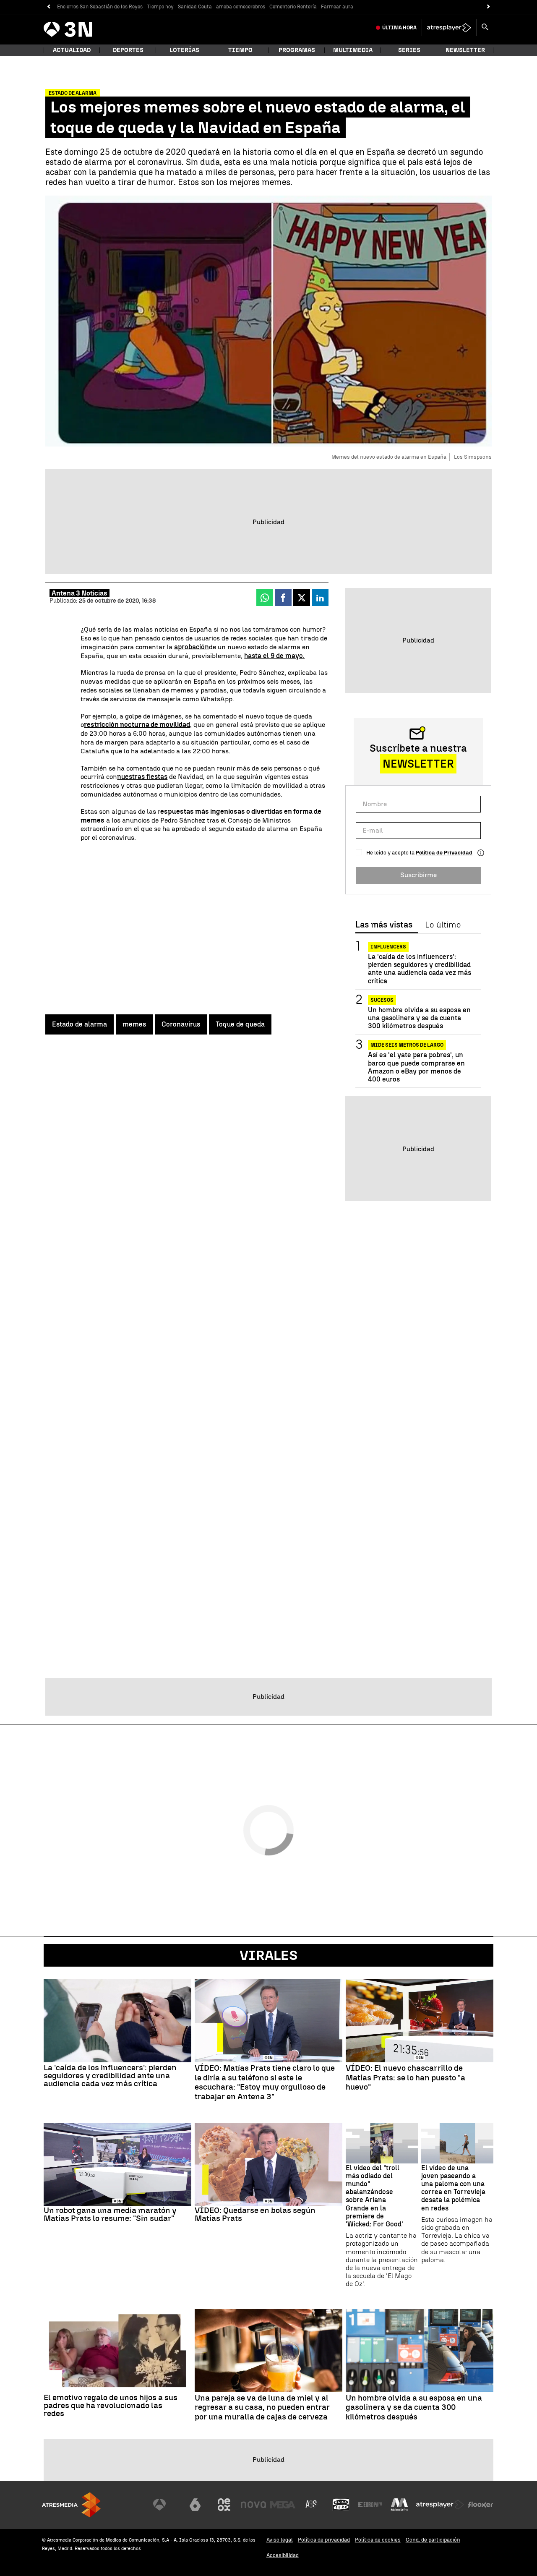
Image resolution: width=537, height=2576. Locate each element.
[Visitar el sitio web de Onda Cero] (341, 2505)
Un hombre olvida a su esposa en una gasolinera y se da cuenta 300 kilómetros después (419, 1018)
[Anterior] (48, 7)
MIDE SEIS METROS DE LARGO (407, 1045)
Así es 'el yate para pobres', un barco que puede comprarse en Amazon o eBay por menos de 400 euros (416, 1067)
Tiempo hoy (160, 7)
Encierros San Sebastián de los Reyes (100, 7)
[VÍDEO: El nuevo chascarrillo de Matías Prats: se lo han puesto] (420, 2021)
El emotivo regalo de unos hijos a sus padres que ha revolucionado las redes (111, 2405)
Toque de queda (240, 1024)
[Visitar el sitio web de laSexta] (195, 2505)
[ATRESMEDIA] (71, 2505)
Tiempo (240, 50)
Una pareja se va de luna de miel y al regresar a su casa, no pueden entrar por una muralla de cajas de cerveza (262, 2408)
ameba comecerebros (241, 7)
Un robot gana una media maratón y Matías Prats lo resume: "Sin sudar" (110, 2214)
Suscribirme (418, 875)
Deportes (128, 50)
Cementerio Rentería (293, 7)
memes (134, 1024)
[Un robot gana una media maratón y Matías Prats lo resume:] (117, 2164)
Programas (297, 50)
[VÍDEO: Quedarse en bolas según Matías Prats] (268, 2164)
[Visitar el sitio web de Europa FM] (370, 2505)
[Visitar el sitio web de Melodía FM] (399, 2505)
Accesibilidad (283, 2555)
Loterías (184, 50)
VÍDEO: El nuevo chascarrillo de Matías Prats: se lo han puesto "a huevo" (405, 2078)
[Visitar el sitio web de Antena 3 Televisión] (166, 2505)
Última (399, 28)
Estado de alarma (80, 1024)
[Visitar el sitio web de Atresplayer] (440, 2505)
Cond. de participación (433, 2540)
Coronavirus (181, 1024)
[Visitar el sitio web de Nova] (253, 2505)
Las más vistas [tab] (384, 925)
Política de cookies (378, 2540)
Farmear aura (337, 7)
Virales (268, 1955)
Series (409, 50)
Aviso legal (280, 2540)
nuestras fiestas (142, 777)
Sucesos (382, 1000)
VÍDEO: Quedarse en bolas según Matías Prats (255, 2214)
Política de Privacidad (444, 853)
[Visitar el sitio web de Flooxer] (480, 2505)
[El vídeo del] (382, 2143)
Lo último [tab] (443, 925)
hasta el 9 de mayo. (274, 656)
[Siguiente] (489, 7)
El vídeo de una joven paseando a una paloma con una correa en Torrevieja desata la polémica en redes (453, 2188)
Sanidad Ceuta (195, 7)
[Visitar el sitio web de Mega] (283, 2505)
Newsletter (465, 50)
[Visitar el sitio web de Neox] (224, 2505)
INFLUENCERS (388, 947)
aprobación (192, 647)
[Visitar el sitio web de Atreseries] (312, 2505)
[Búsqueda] (485, 28)
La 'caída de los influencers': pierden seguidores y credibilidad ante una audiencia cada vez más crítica (420, 969)
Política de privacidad (324, 2540)
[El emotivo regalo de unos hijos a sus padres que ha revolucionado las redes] (117, 2351)
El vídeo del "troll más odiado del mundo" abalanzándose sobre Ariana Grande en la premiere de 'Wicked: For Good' (374, 2196)
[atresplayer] (449, 28)
